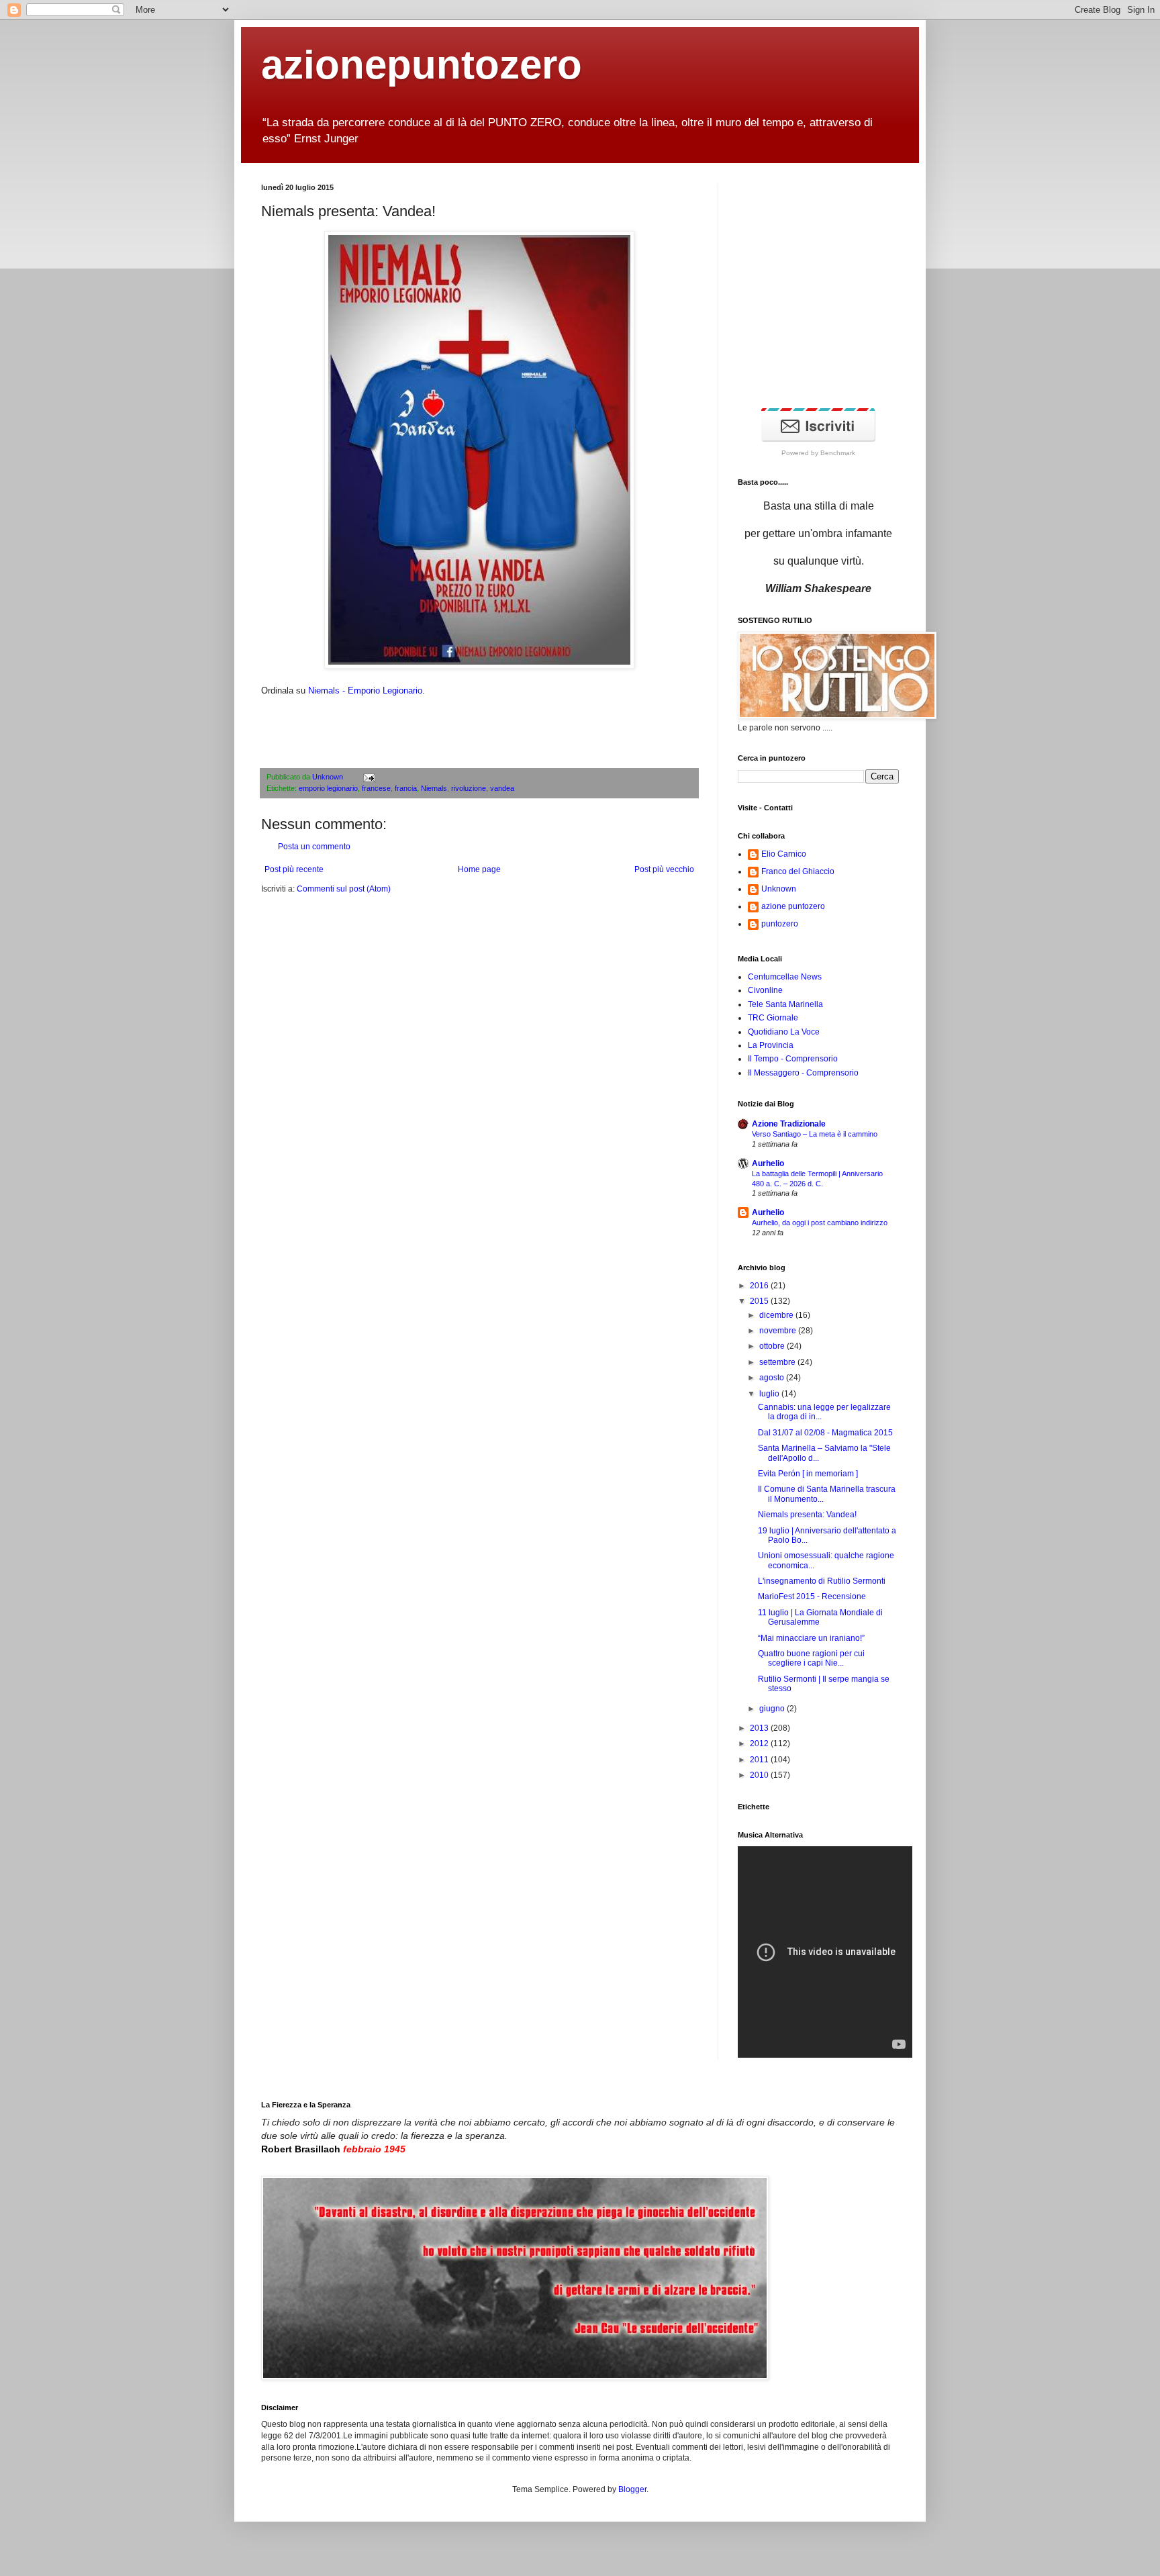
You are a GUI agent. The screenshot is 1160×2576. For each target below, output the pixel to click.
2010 (760, 1775)
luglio (770, 1394)
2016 (760, 1286)
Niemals (434, 788)
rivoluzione (469, 788)
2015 (760, 1301)
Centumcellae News (785, 977)
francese (376, 788)
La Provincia (771, 1045)
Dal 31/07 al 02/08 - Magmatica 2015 (825, 1433)
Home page (479, 869)
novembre (779, 1331)
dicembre (777, 1315)
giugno (773, 1709)
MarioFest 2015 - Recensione (812, 1596)
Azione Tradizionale (789, 1124)
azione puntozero (793, 906)
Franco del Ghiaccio (798, 871)
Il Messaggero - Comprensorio (803, 1073)
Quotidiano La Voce (784, 1032)
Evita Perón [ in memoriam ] (808, 1474)
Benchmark (838, 453)
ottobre (773, 1346)
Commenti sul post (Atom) (344, 889)
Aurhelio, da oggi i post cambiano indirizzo (820, 1223)
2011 (760, 1760)
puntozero (780, 924)
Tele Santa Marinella (785, 1004)
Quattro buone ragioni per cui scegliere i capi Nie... (811, 1658)
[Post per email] (368, 777)
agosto (773, 1378)
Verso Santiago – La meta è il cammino (815, 1134)
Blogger (632, 2489)
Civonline (765, 990)
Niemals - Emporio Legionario (365, 690)
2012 (760, 1744)
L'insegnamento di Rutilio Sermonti (822, 1581)
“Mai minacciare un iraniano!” (811, 1638)
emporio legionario (328, 788)
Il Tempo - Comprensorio (793, 1059)
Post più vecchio (664, 869)
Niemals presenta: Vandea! (807, 1515)
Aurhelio (768, 1163)
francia (406, 788)
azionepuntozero (422, 65)
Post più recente (294, 869)
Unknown (329, 777)
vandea (502, 788)
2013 (760, 1728)
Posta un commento (314, 847)
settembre (778, 1362)
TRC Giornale (773, 1018)
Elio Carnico (784, 854)
